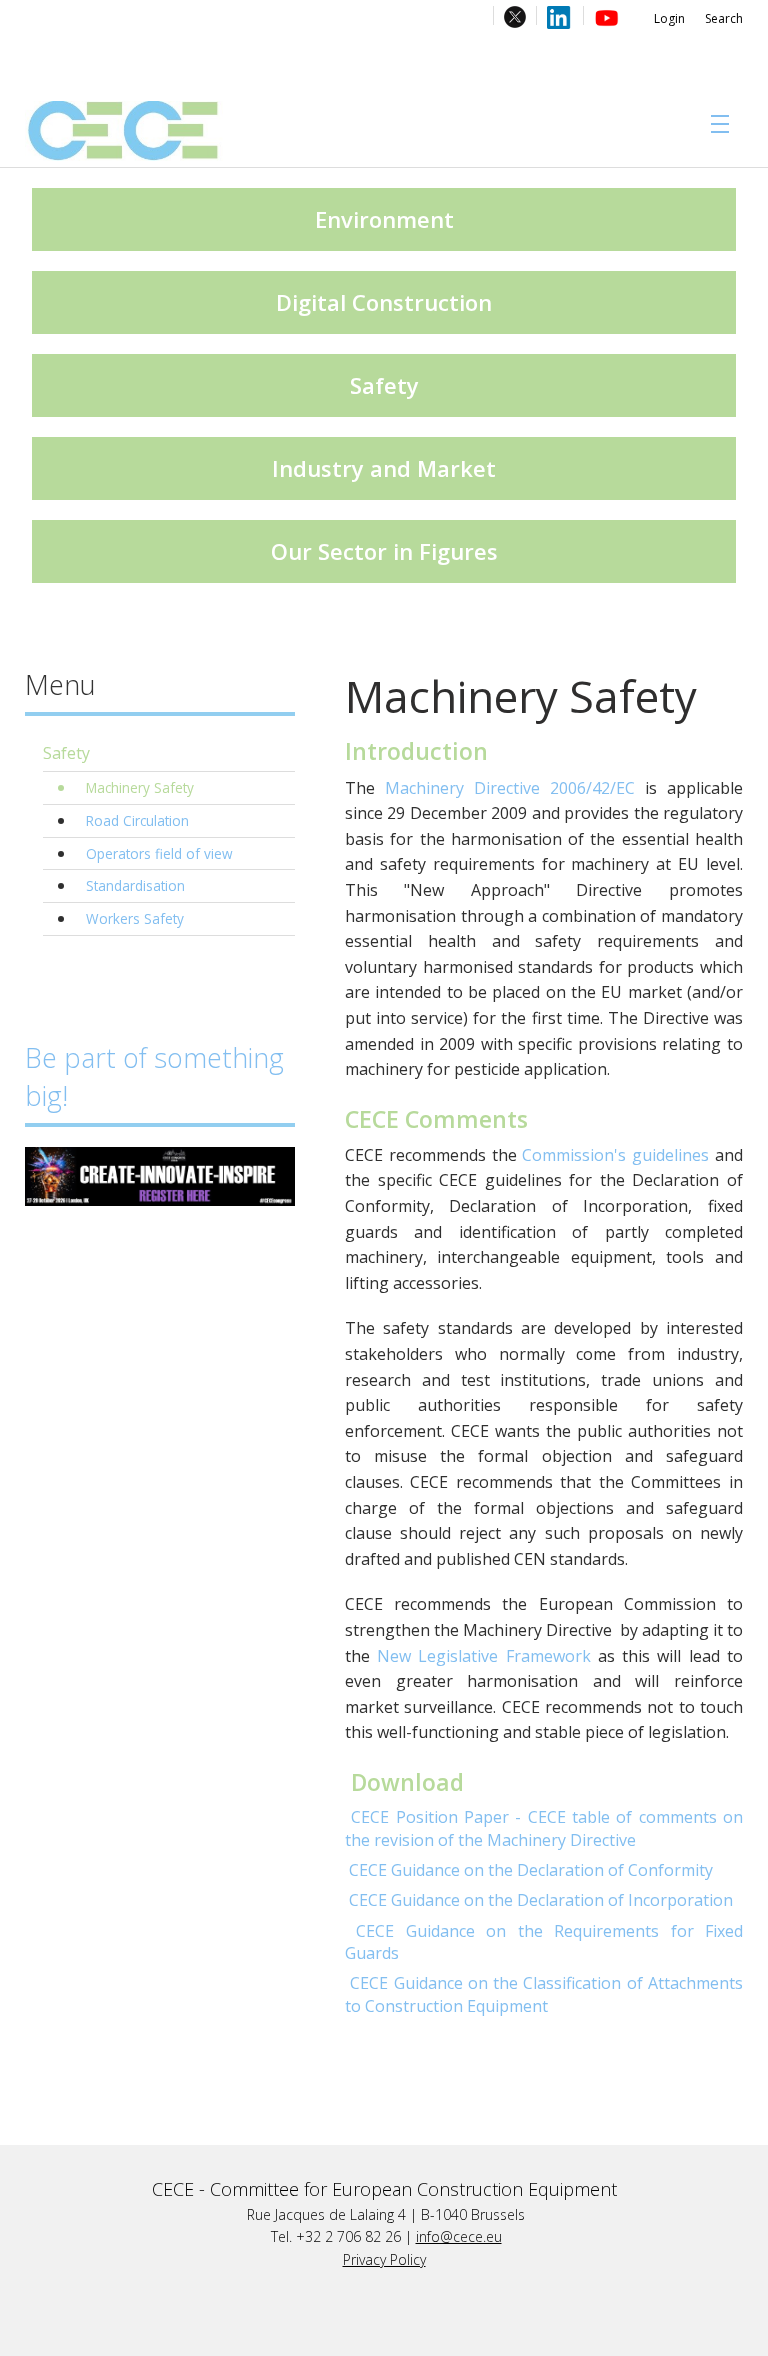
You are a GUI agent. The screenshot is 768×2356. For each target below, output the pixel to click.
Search (724, 18)
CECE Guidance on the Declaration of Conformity (531, 1870)
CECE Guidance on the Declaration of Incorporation (541, 1900)
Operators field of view (159, 853)
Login (669, 18)
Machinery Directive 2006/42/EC (510, 788)
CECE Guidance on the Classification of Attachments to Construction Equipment (544, 1994)
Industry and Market (384, 468)
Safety (384, 385)
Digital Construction (384, 302)
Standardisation (135, 885)
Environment (384, 219)
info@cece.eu (459, 2236)
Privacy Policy (384, 2259)
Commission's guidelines (615, 1155)
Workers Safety (135, 918)
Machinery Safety (140, 787)
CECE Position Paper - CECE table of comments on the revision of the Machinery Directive (544, 1828)
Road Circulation (137, 820)
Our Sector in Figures (384, 551)
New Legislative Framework (484, 1656)
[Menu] (715, 124)
